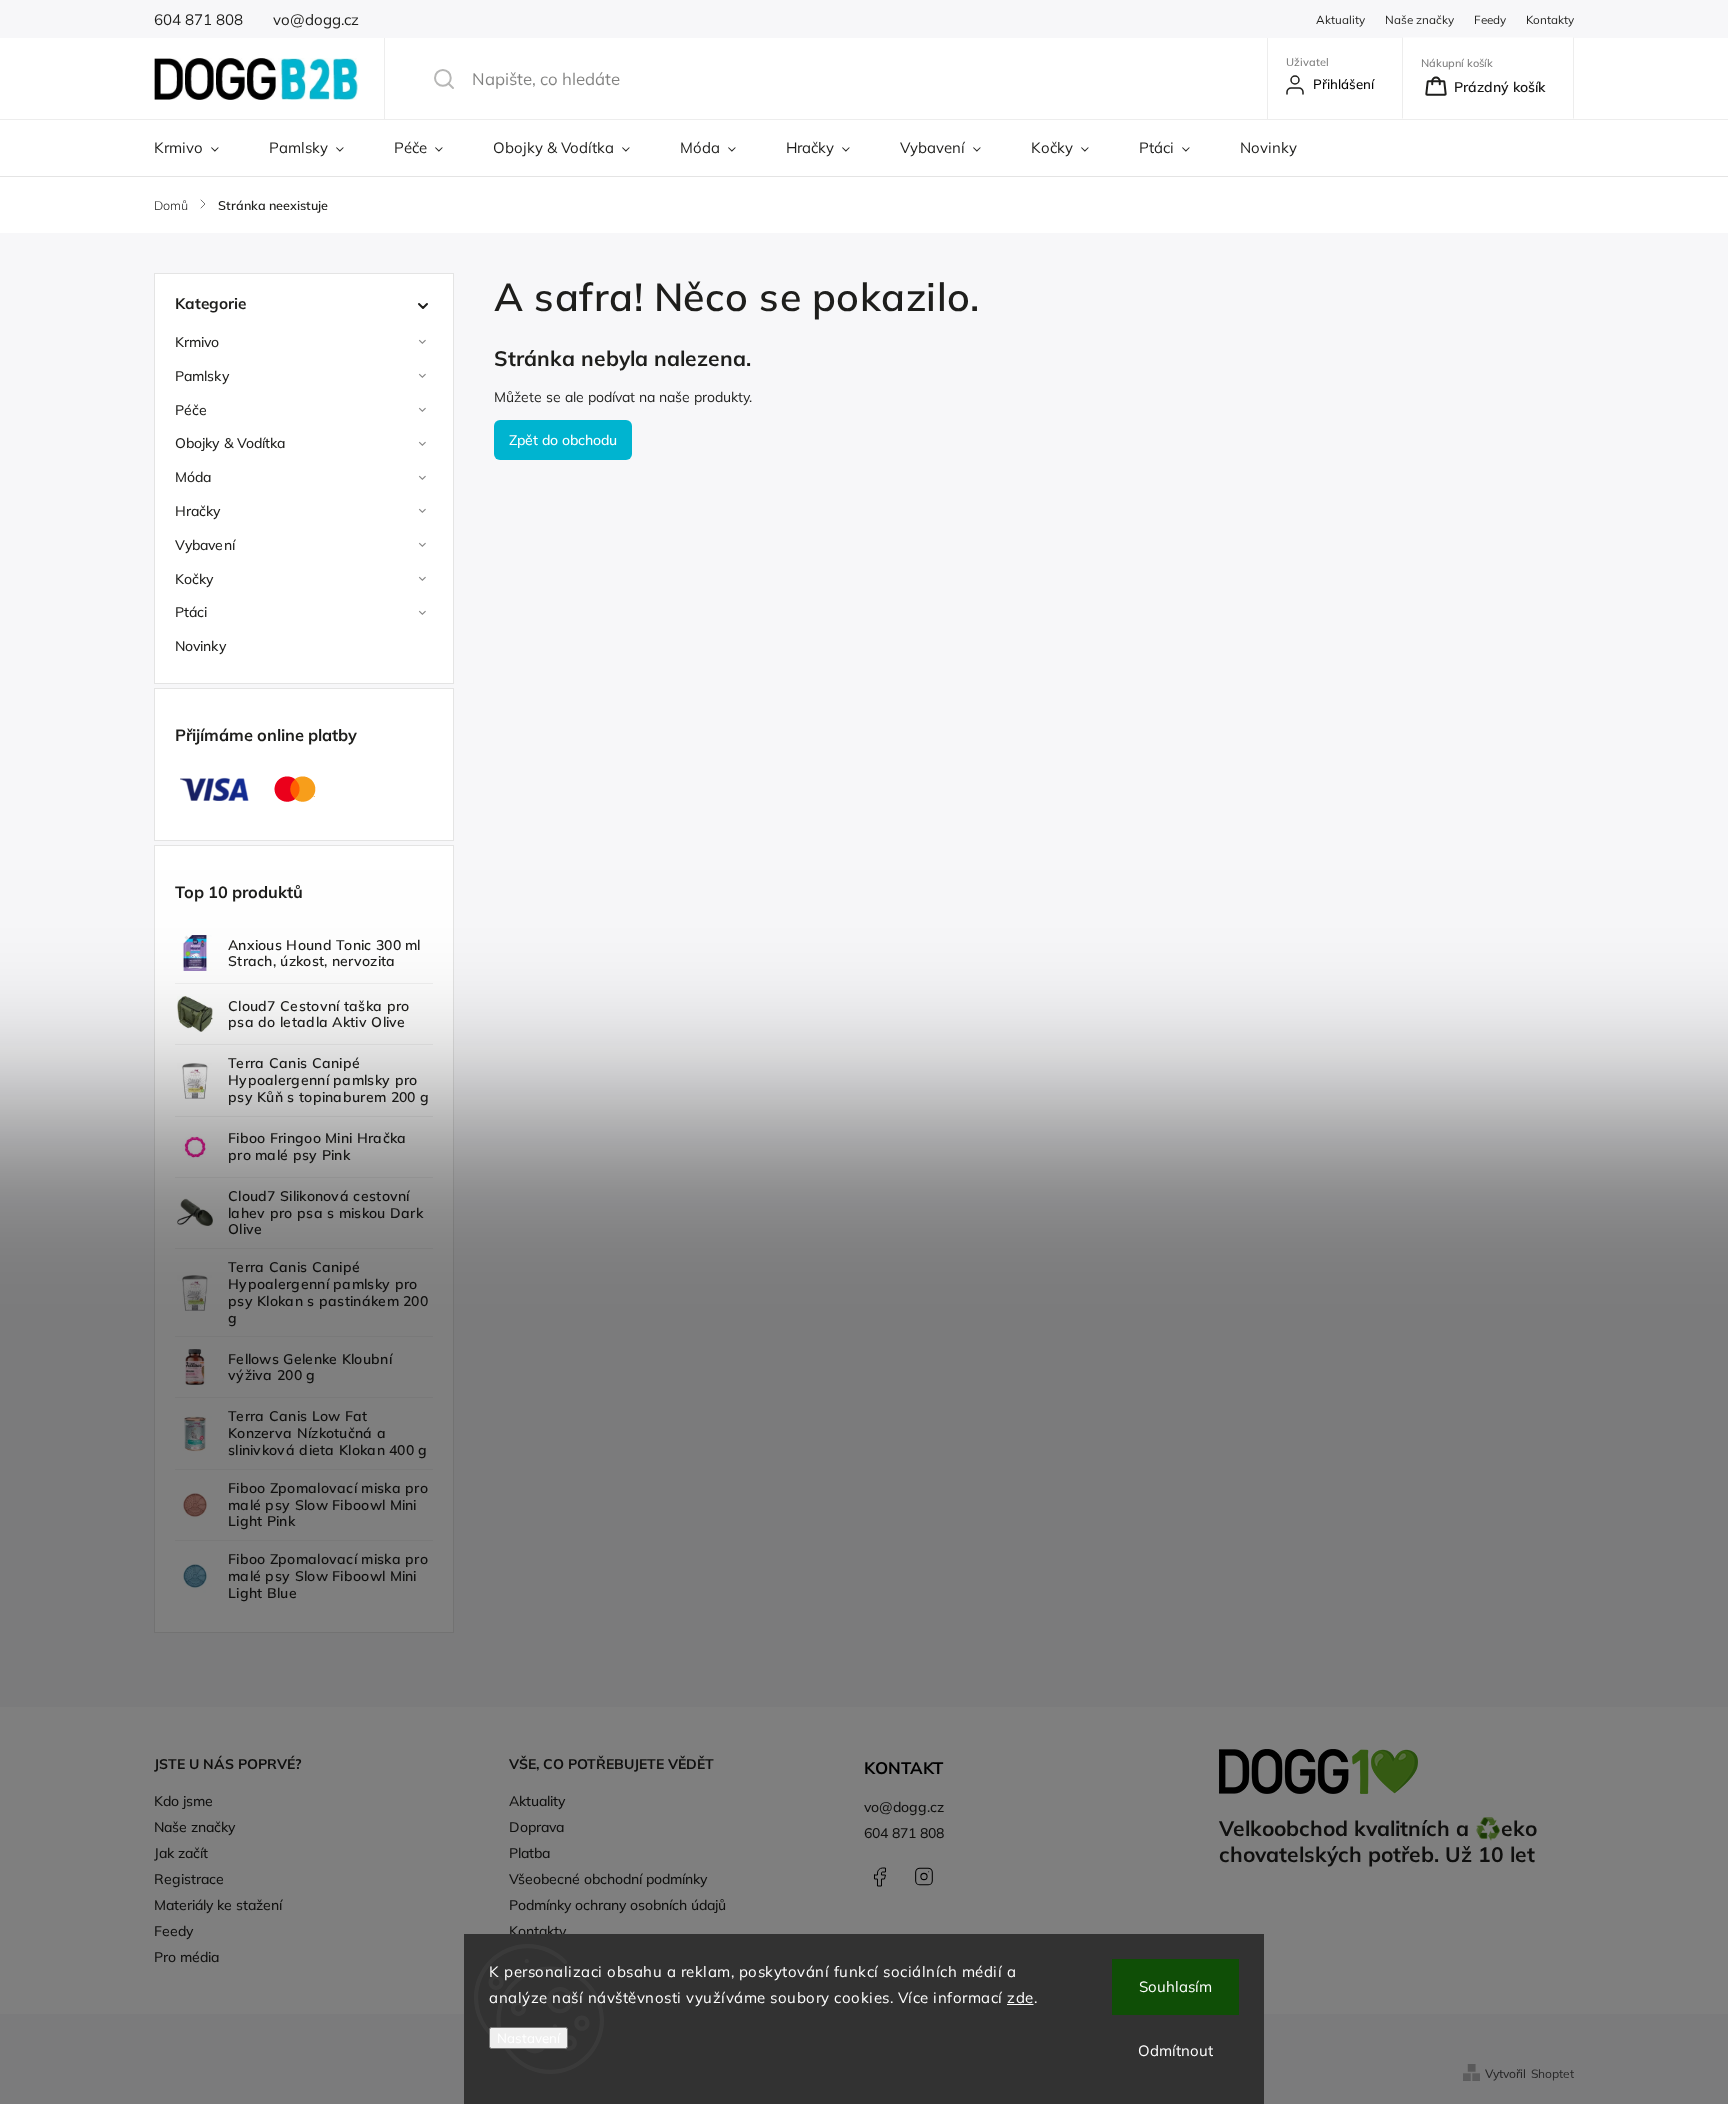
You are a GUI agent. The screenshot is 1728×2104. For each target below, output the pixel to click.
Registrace (189, 1879)
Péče (191, 410)
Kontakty (1550, 19)
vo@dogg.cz (904, 1807)
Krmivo (197, 342)
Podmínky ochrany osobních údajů (617, 1905)
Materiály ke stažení (218, 1905)
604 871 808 (904, 1833)
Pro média (186, 1957)
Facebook (879, 1877)
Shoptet (1552, 2073)
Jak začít (181, 1853)
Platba (529, 1853)
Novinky (200, 646)
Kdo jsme (183, 1801)
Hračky (198, 511)
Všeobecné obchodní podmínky (608, 1879)
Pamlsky (202, 376)
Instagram (924, 1877)
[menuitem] (199, 148)
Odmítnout (1175, 2050)
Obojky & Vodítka (230, 443)
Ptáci (191, 612)
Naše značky (1419, 19)
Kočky (194, 579)
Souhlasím (1175, 1986)
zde (1020, 1997)
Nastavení (528, 2038)
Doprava (536, 1827)
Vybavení (205, 545)
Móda (193, 477)
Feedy (1490, 19)
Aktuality (1340, 19)
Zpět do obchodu (563, 440)
